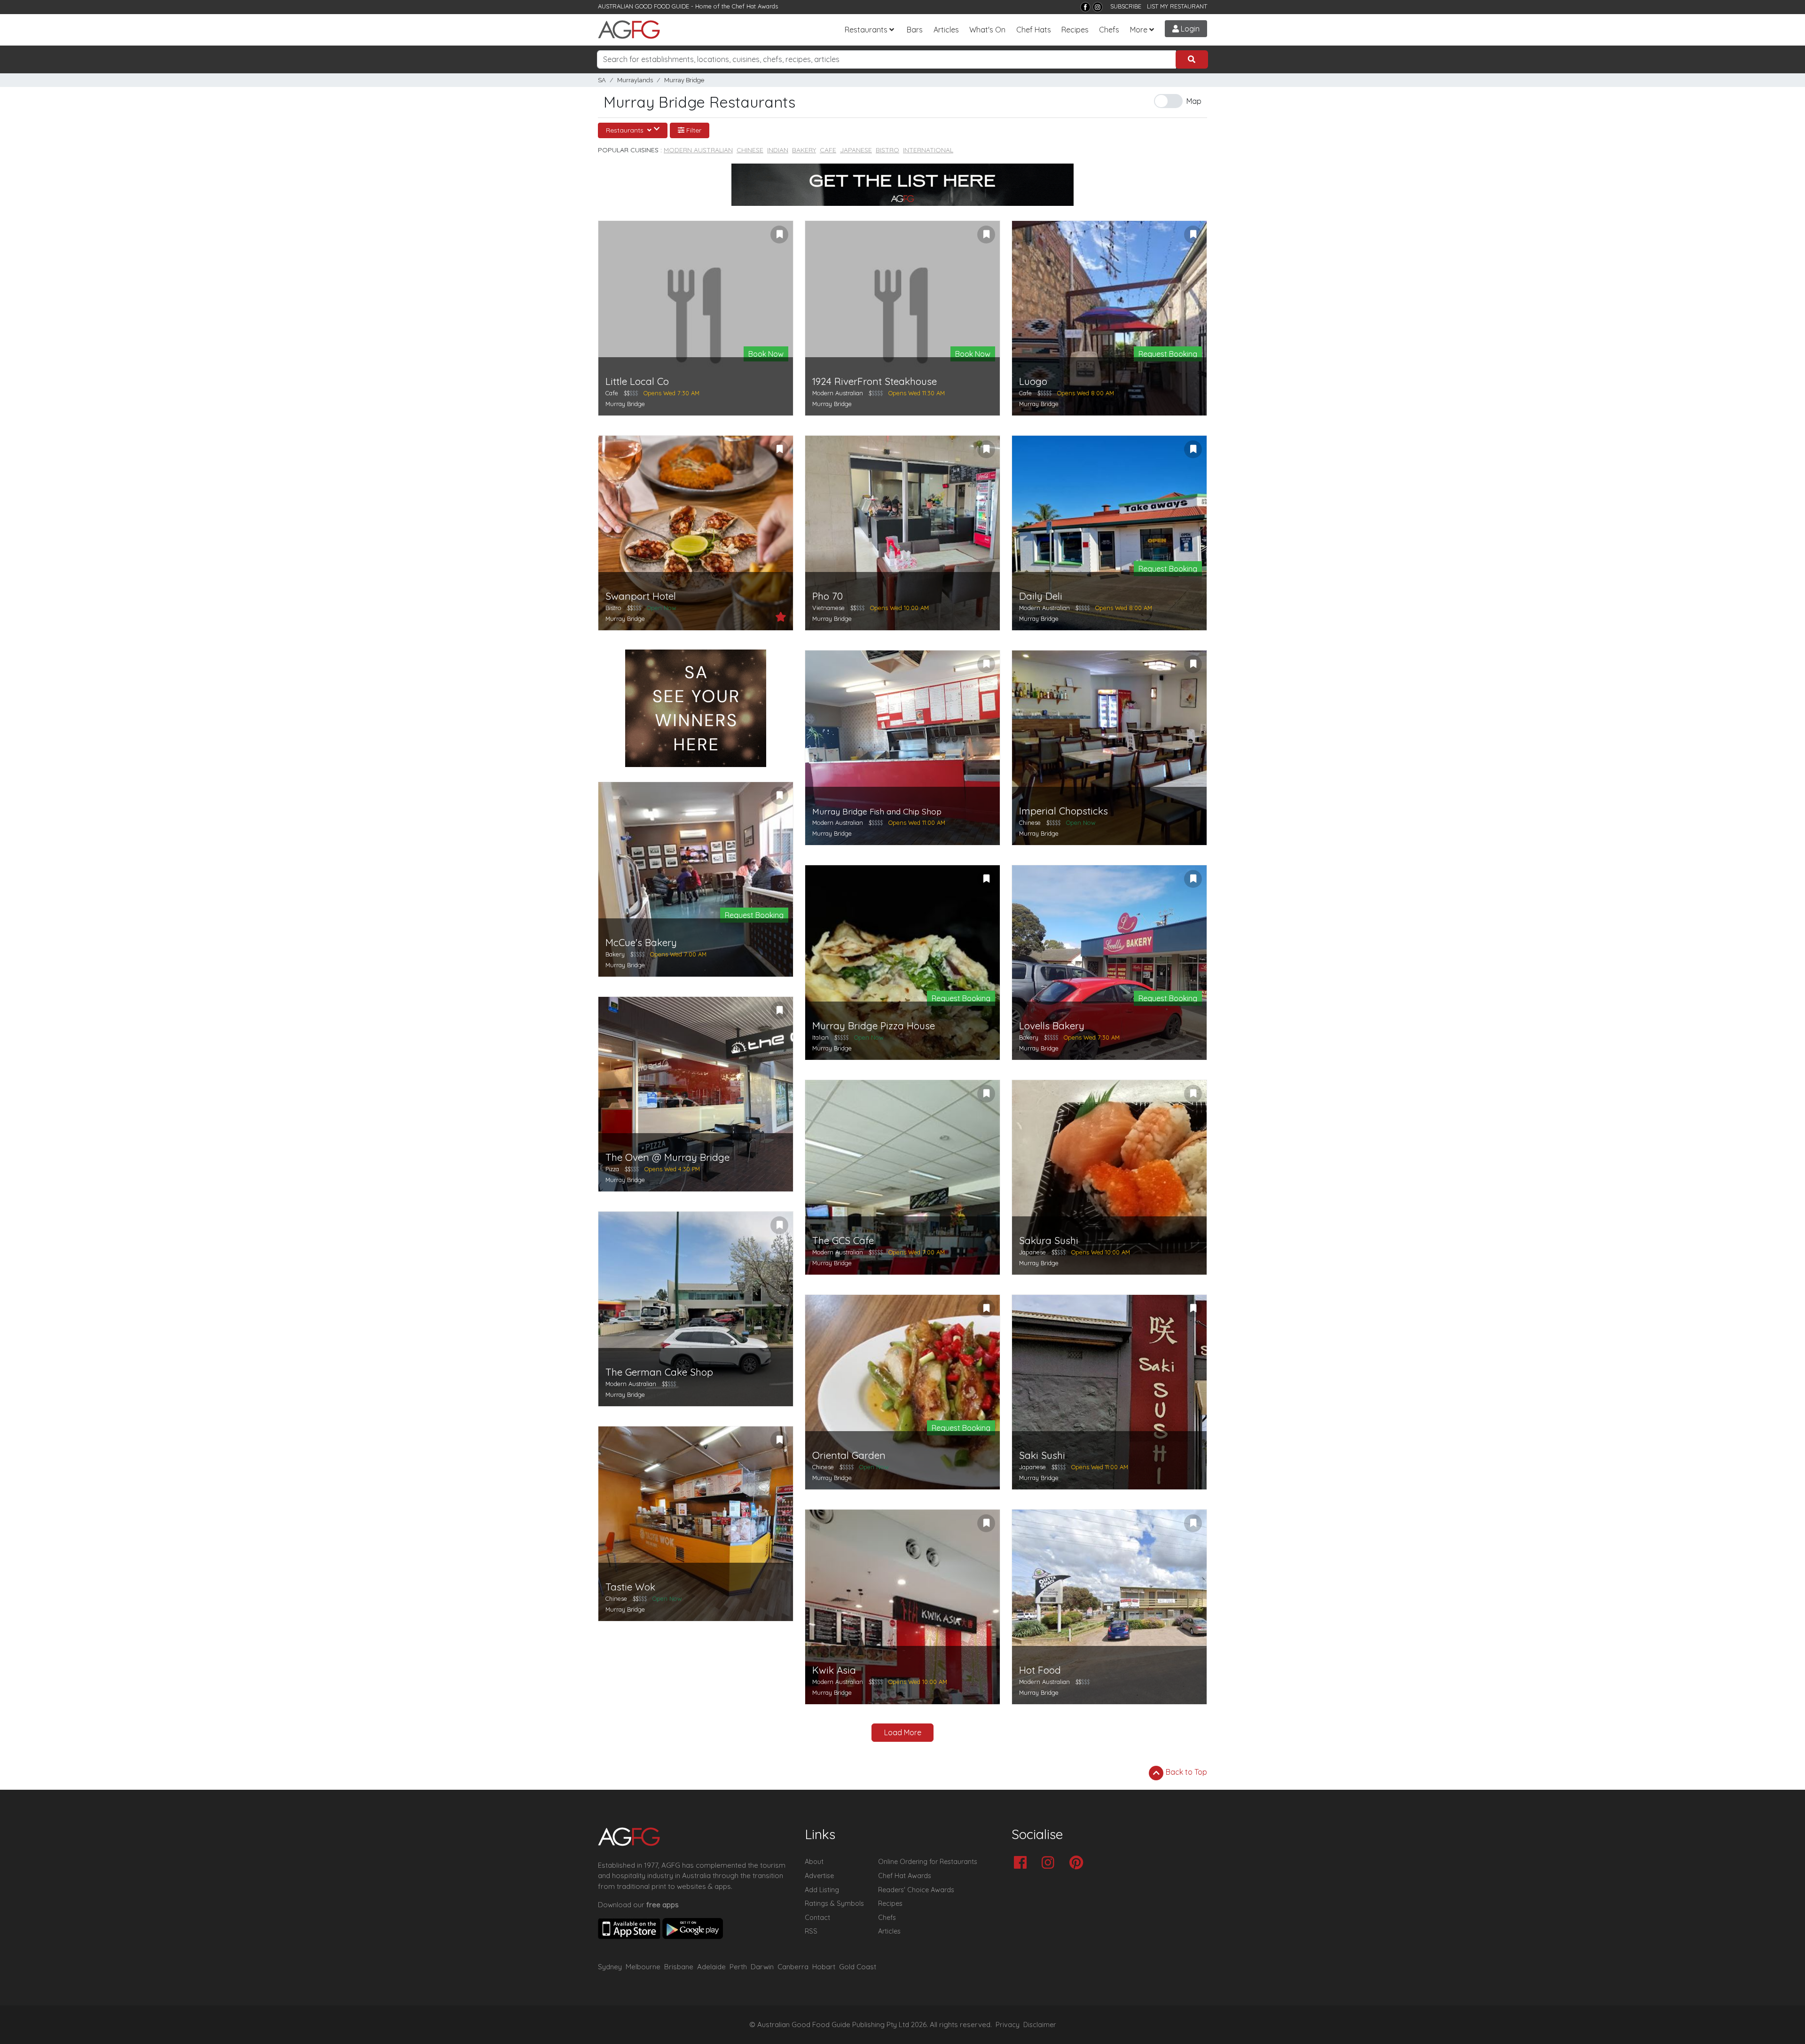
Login (1189, 29)
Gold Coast (858, 1967)
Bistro (887, 150)
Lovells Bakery (1052, 1026)
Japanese (856, 150)
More (1139, 30)
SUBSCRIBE (1126, 6)
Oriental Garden (849, 1455)
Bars (915, 30)
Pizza (612, 1169)
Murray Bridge (684, 80)
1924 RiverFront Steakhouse (875, 381)
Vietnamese (828, 608)
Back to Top (1185, 1772)
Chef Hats (1034, 30)
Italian (820, 1037)
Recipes (1075, 30)
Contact (817, 1918)
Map (1194, 101)
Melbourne (643, 1967)
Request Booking (1168, 354)
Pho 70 (828, 596)
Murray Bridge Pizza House (874, 1026)
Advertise (819, 1876)
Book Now (766, 354)
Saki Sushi (1042, 1455)
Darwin (762, 1967)
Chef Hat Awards (755, 6)
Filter (693, 130)
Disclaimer (1040, 2025)
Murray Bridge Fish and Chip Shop (877, 811)
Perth (738, 1967)
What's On (987, 30)
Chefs (1109, 30)
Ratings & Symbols (834, 1903)
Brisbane (679, 1967)
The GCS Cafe (843, 1241)
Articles (946, 30)
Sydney (610, 1967)
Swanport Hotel (641, 596)
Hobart (824, 1967)
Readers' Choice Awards (916, 1890)
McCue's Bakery (641, 943)
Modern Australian (698, 150)
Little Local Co (637, 381)
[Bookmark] (779, 235)
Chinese (750, 150)
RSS (811, 1931)
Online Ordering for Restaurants (928, 1862)
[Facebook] (1085, 7)
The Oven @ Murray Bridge (667, 1157)
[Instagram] (1098, 7)
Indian (778, 150)
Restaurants (866, 30)
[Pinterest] (1079, 1863)
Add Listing (822, 1890)
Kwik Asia (834, 1670)
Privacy (1008, 2025)
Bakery (804, 150)
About (814, 1862)
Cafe (828, 150)
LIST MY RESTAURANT (1177, 6)
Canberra (793, 1967)
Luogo (1033, 381)
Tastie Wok (630, 1587)
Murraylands (635, 80)
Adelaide (711, 1967)
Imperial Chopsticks (1063, 811)
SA (602, 80)
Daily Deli (1041, 596)
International (928, 150)
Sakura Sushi (1049, 1241)
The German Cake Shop (659, 1372)
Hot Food (1040, 1670)
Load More (903, 1732)
